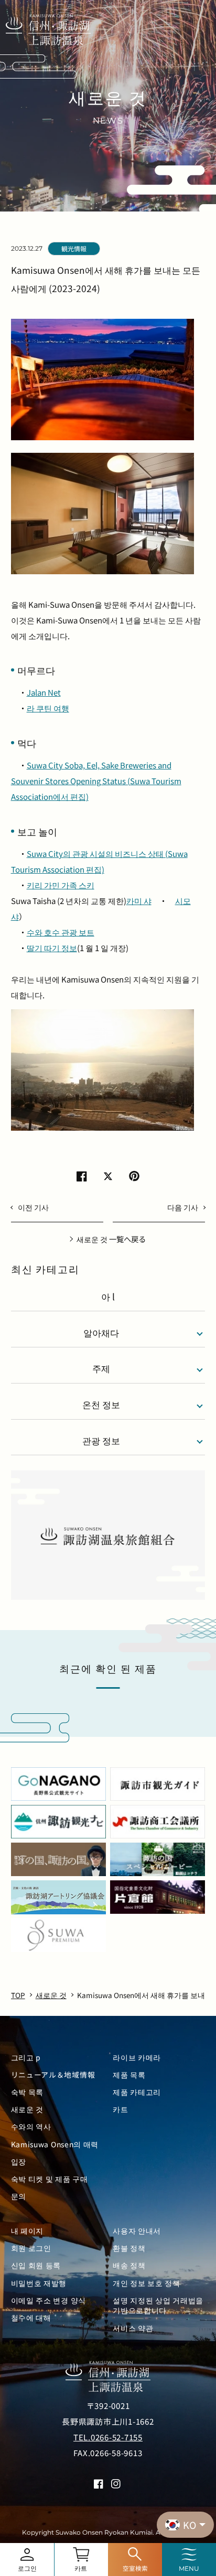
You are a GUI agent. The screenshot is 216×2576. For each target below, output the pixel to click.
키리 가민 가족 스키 (61, 885)
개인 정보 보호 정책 (147, 2283)
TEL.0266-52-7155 (108, 2437)
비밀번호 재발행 (39, 2283)
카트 (120, 2109)
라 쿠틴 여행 (48, 708)
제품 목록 (129, 2075)
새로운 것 (27, 2109)
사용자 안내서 (137, 2231)
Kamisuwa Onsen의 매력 (55, 2144)
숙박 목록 (27, 2092)
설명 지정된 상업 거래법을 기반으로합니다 (158, 2305)
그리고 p (26, 2058)
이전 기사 (33, 1207)
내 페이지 (27, 2231)
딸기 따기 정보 (52, 948)
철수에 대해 (31, 2318)
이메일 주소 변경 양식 (48, 2300)
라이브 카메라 (137, 2058)
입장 (19, 2162)
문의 (19, 2196)
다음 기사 (183, 1207)
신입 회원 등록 (36, 2265)
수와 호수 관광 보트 (61, 932)
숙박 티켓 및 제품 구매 (50, 2179)
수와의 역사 (31, 2127)
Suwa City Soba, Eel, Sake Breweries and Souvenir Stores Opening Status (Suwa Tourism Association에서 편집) (96, 781)
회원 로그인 (31, 2248)
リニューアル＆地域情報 (53, 2075)
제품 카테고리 (137, 2092)
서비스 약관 (133, 2328)
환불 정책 (129, 2248)
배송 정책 (129, 2265)
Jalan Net (44, 692)
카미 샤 (139, 901)
